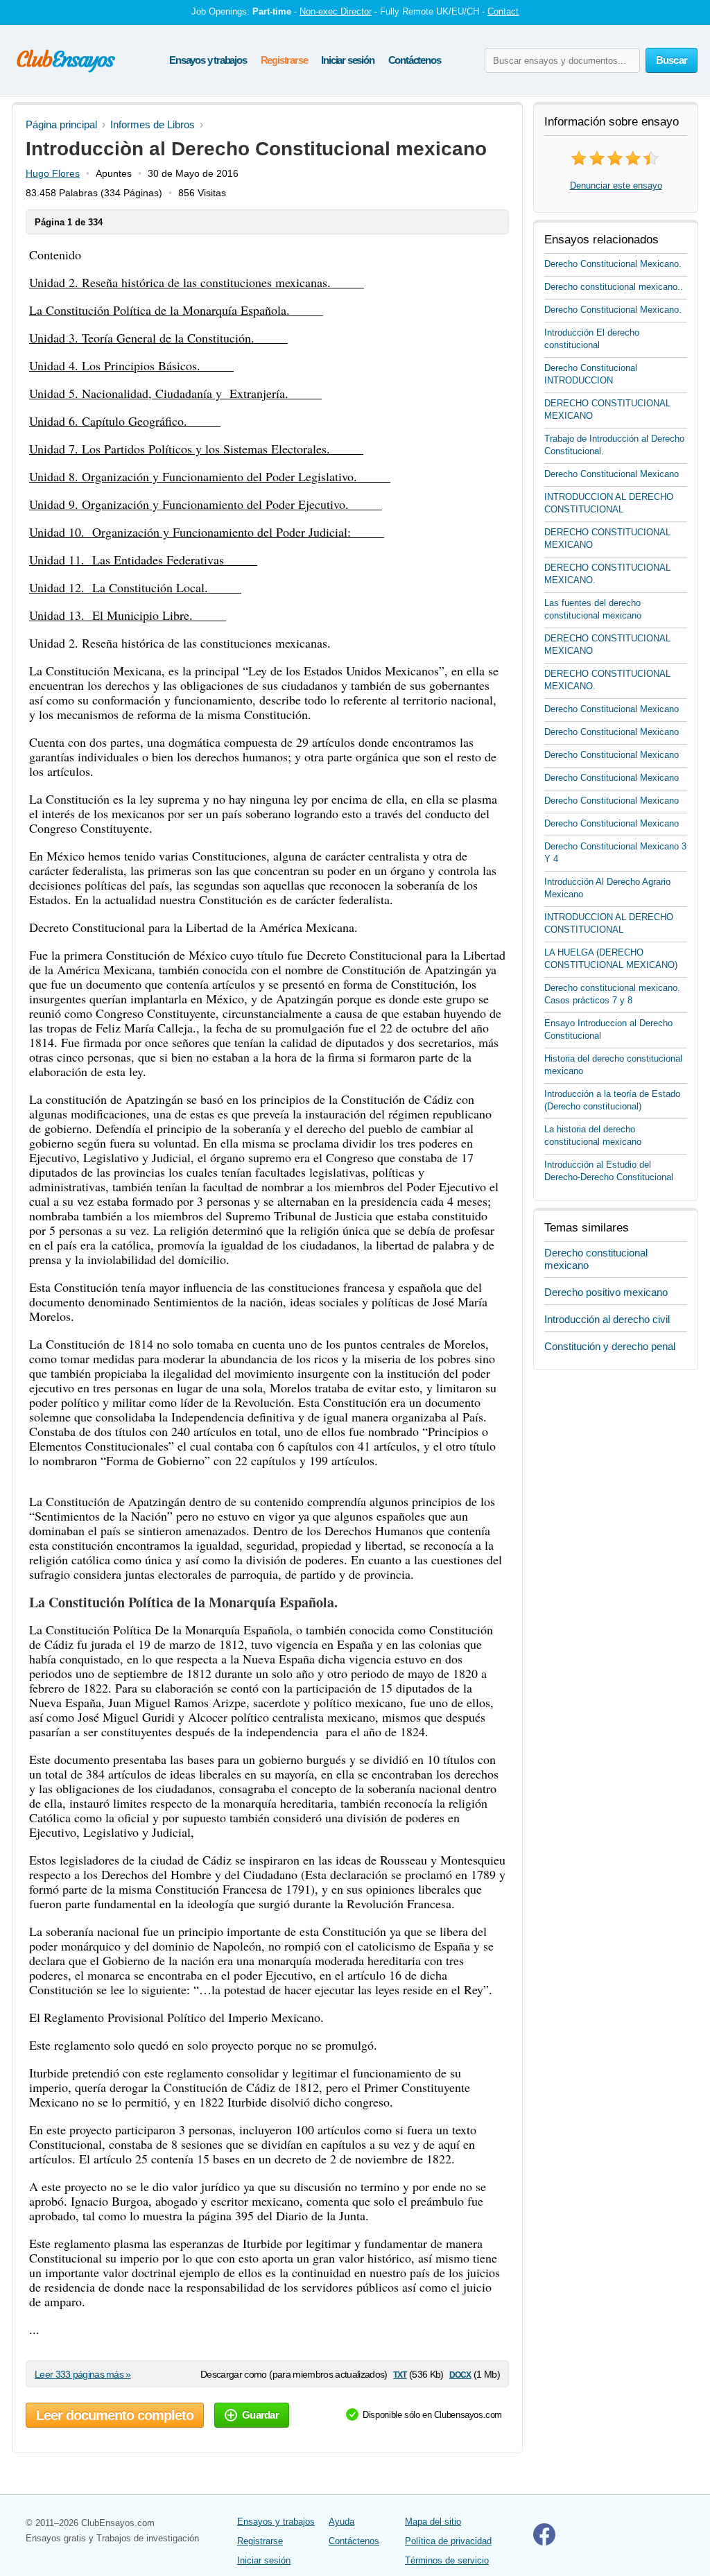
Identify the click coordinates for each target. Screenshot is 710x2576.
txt (400, 2374)
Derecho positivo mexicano (606, 1292)
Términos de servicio (447, 2560)
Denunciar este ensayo (616, 185)
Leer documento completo (115, 2415)
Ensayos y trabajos (208, 60)
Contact (503, 11)
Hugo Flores (53, 173)
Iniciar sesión (347, 60)
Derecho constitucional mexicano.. (614, 287)
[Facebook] (544, 2542)
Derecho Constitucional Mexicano (612, 474)
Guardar (260, 2415)
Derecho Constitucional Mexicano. (613, 264)
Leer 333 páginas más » (83, 2374)
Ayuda (341, 2522)
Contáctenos (415, 60)
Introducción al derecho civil (607, 1319)
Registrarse (284, 60)
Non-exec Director (336, 11)
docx (460, 2374)
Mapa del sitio (433, 2522)
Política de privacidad (448, 2541)
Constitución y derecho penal (610, 1346)
